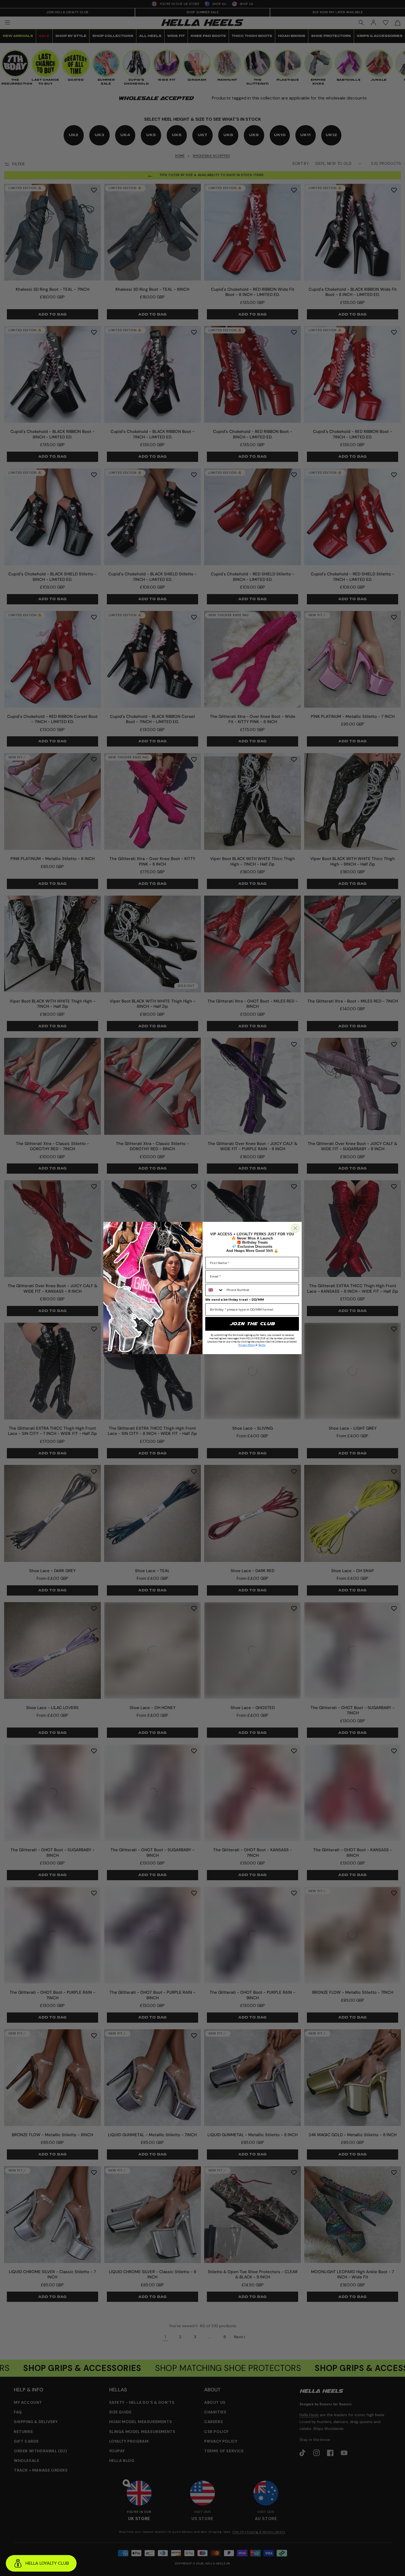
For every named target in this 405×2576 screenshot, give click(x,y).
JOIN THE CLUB (252, 1324)
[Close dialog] (295, 1228)
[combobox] (215, 1290)
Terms (262, 1345)
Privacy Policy (247, 1345)
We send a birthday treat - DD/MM (235, 1300)
